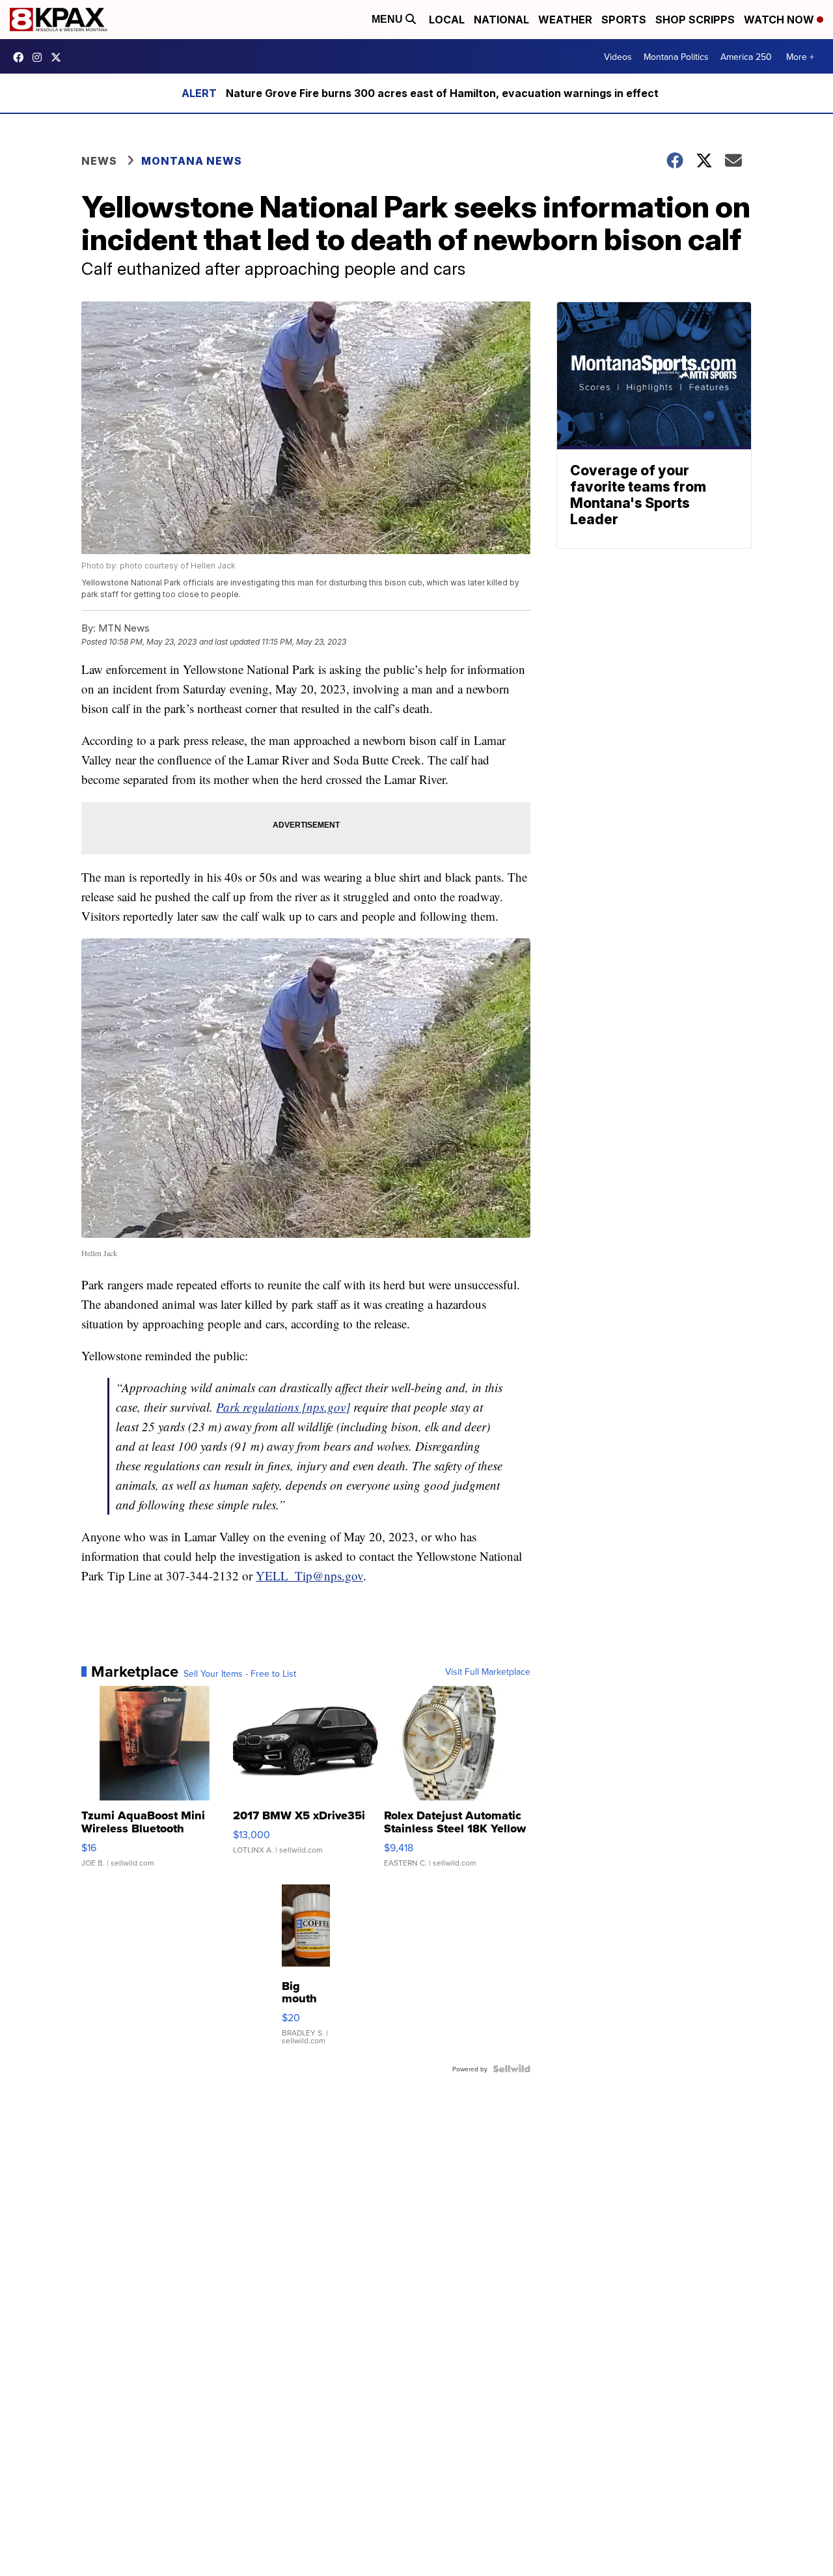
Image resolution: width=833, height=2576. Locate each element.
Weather (565, 20)
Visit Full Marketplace (488, 1672)
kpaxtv (21, 57)
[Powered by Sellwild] (512, 2069)
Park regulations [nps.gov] (283, 1407)
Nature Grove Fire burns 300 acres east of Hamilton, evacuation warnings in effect (442, 93)
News (99, 161)
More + (800, 57)
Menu (389, 19)
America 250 (746, 57)
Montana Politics (676, 57)
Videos (618, 57)
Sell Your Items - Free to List (240, 1673)
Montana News (192, 161)
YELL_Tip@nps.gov (309, 1575)
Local (447, 20)
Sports (624, 20)
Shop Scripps (695, 20)
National (501, 20)
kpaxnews (59, 57)
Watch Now (780, 20)
